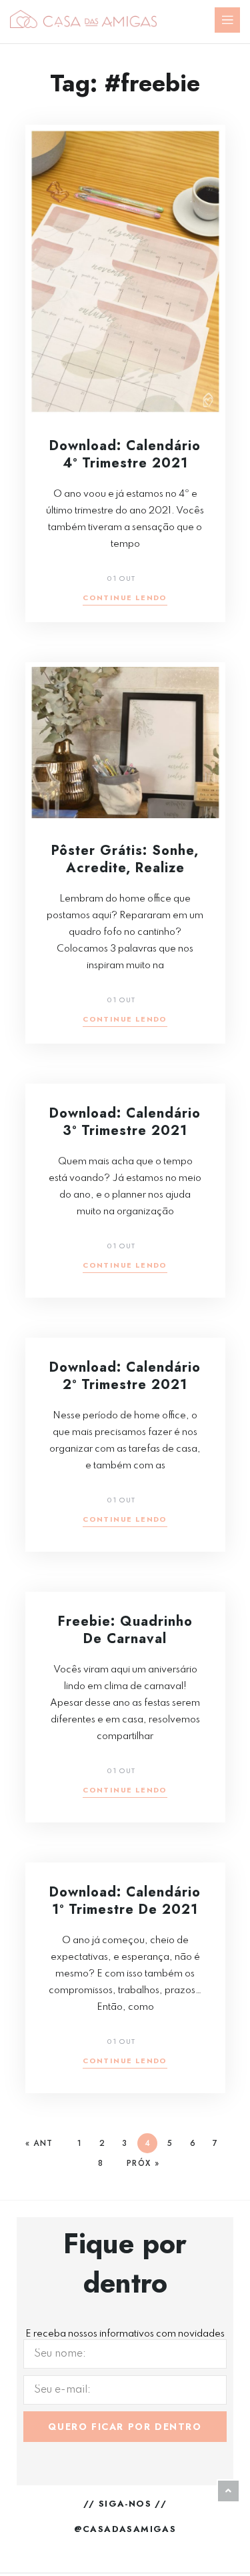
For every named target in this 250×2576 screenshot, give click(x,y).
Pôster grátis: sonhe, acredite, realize (125, 859)
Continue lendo (125, 598)
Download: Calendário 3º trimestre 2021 (125, 1122)
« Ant (39, 2143)
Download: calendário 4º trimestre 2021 (125, 454)
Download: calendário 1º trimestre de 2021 (125, 1901)
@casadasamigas (125, 2529)
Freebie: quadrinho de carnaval (125, 1630)
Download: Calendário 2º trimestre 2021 (125, 1376)
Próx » (143, 2163)
